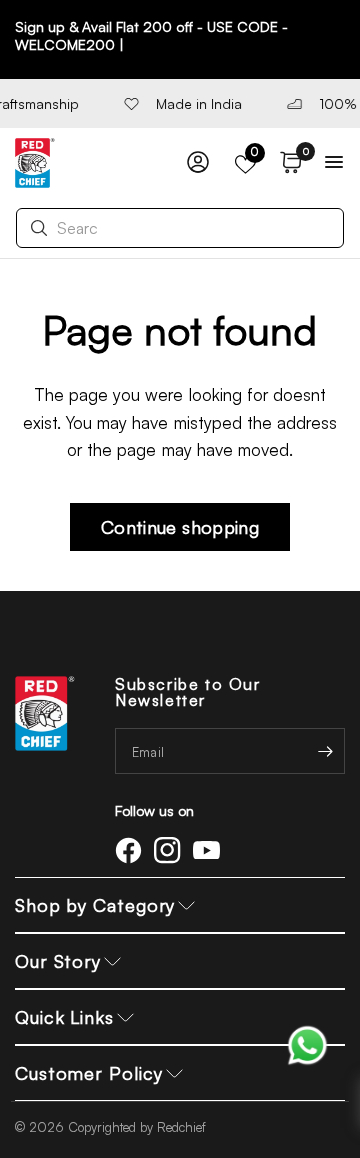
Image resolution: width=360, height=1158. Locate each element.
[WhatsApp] (307, 1043)
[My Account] (198, 163)
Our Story (58, 961)
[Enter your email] (325, 751)
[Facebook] (132, 850)
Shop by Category (95, 905)
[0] (287, 163)
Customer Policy (89, 1073)
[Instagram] (171, 850)
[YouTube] (210, 850)
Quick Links (64, 1017)
